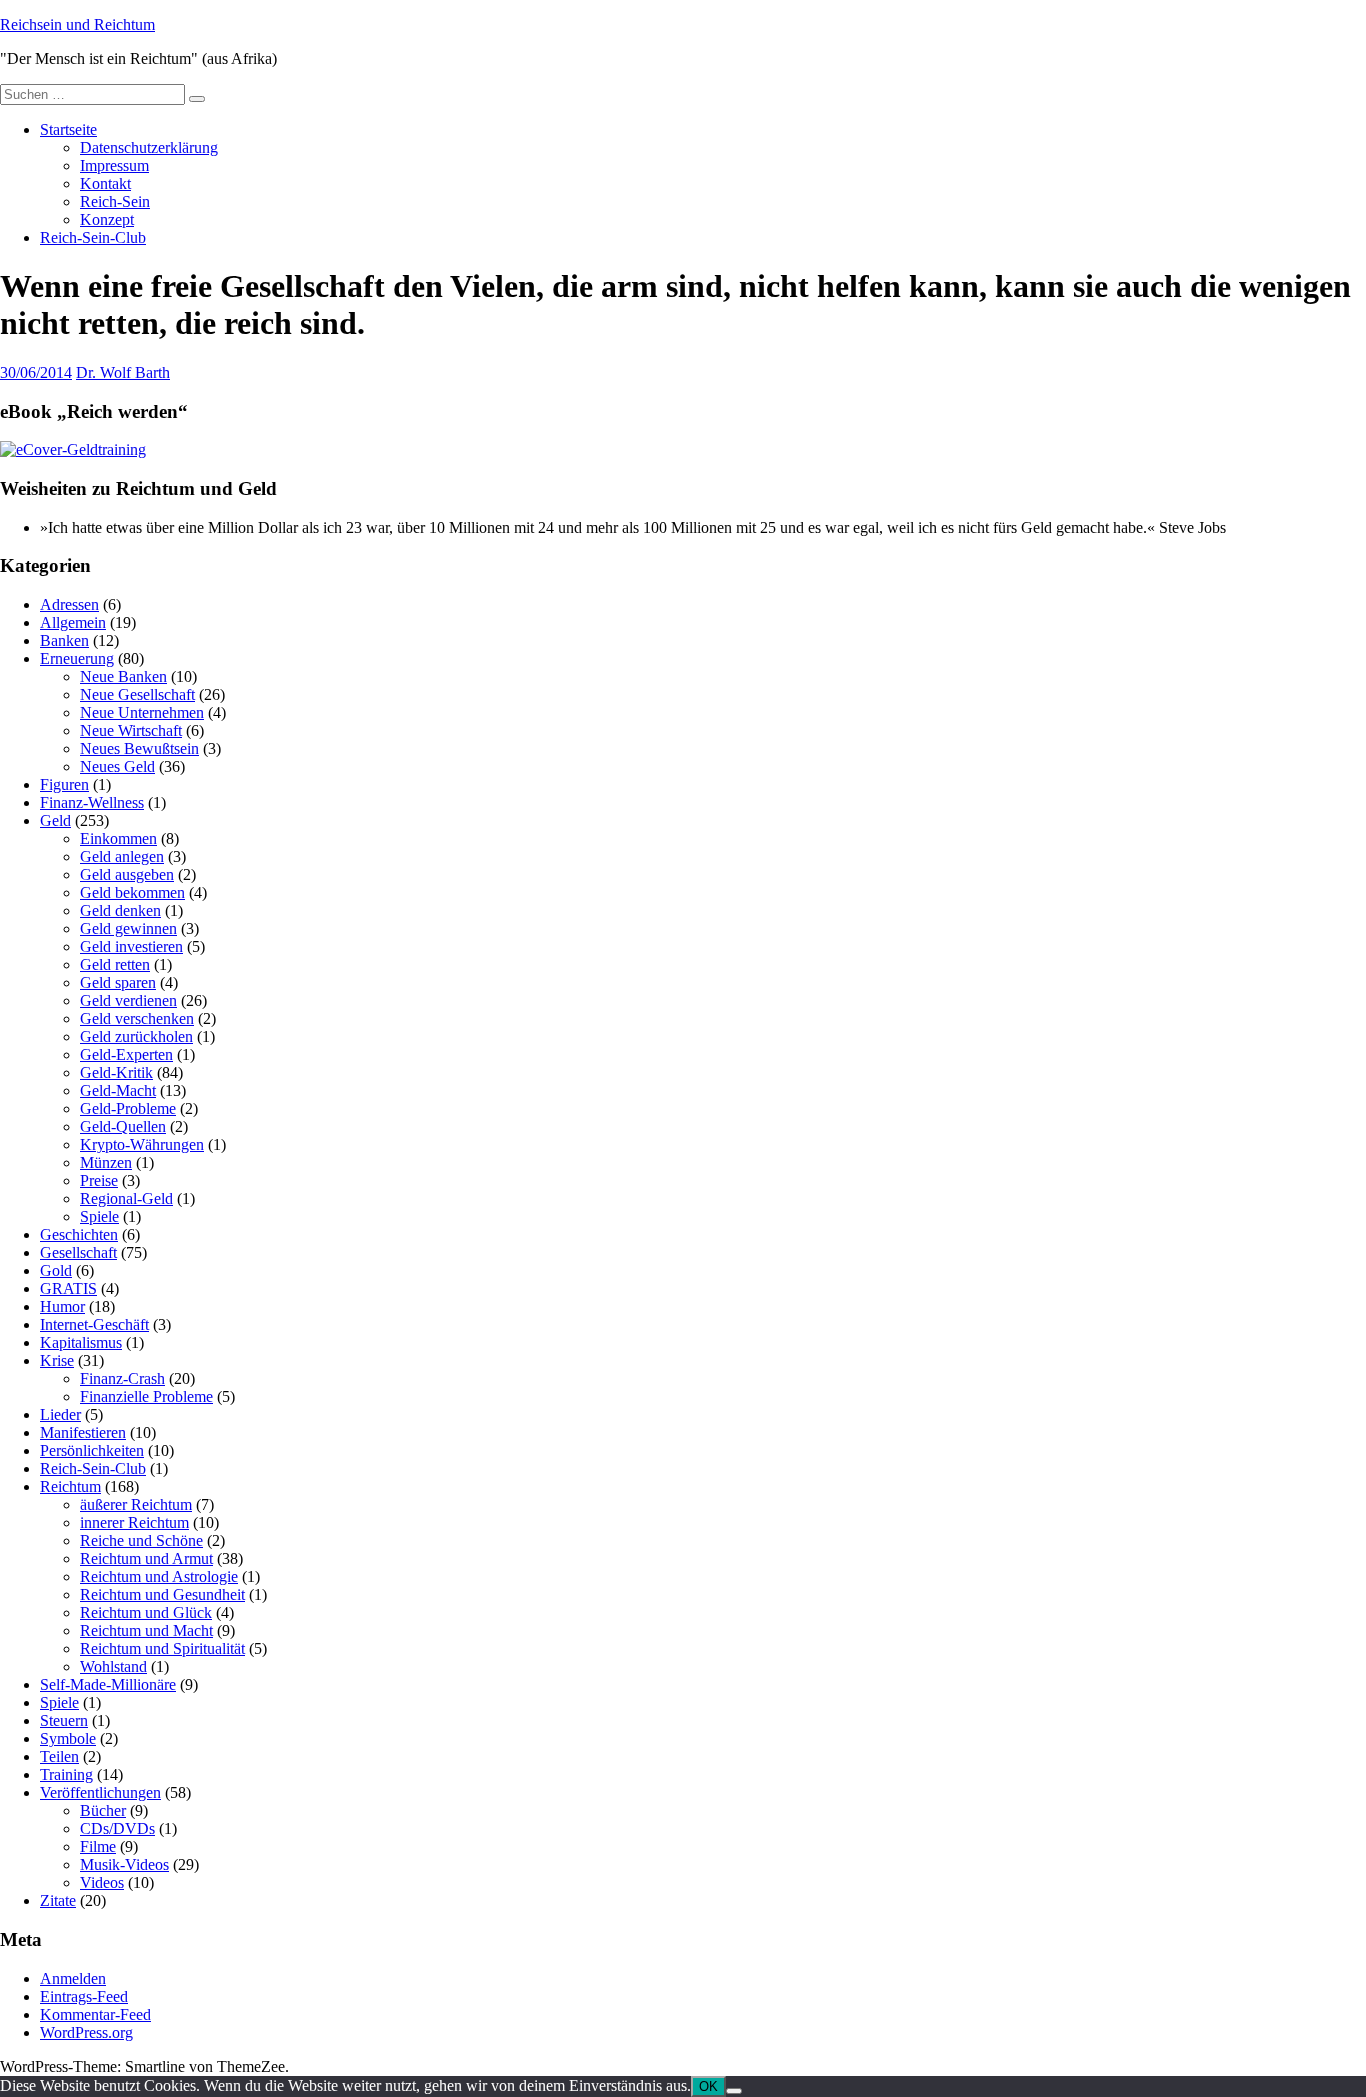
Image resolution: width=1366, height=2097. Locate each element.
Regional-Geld (126, 1198)
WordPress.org (86, 2032)
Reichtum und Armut (146, 1558)
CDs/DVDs (117, 1828)
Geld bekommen (132, 892)
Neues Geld (117, 766)
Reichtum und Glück (146, 1612)
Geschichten (79, 1234)
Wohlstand (113, 1666)
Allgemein (73, 622)
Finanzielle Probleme (146, 1396)
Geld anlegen (122, 856)
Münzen (106, 1162)
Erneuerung (77, 658)
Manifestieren (83, 1432)
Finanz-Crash (122, 1378)
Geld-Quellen (123, 1126)
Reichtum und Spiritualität (162, 1648)
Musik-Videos (124, 1864)
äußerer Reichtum (136, 1504)
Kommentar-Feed (95, 2014)
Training (66, 1774)
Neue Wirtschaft (131, 730)
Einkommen (118, 838)
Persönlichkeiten (92, 1450)
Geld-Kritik (116, 1072)
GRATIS (68, 1288)
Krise (57, 1360)
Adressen (69, 604)
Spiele (99, 1216)
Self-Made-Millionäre (108, 1684)
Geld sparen (118, 982)
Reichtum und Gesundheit (162, 1594)
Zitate (58, 1900)
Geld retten (115, 964)
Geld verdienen (128, 1000)
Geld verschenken (137, 1018)
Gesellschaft (78, 1252)
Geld (55, 820)
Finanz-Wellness (92, 802)
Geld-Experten (126, 1054)
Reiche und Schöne (141, 1540)
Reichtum (70, 1486)
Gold (56, 1270)
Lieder (60, 1414)
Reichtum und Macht (146, 1630)
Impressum (114, 165)
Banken (64, 640)
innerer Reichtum (134, 1522)
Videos (102, 1882)
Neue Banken (123, 676)
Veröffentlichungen (100, 1792)
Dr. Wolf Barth (123, 372)
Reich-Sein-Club (93, 237)
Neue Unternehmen (142, 712)
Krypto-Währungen (142, 1144)
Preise (99, 1180)
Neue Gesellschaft (137, 694)
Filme (98, 1846)
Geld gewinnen (128, 928)
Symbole (68, 1738)
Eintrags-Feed (84, 1996)
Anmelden (73, 1978)
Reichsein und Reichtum (77, 24)
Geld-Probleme (128, 1108)
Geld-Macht (118, 1090)
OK (708, 2086)
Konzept (107, 219)
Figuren (64, 784)
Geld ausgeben (127, 874)
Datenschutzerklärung (149, 147)
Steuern (64, 1720)
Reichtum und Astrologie (159, 1576)
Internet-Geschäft (94, 1324)
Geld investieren (131, 946)
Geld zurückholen (136, 1036)
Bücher (103, 1810)
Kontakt (105, 183)
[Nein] (734, 2091)
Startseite (68, 129)
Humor (62, 1306)
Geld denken (120, 910)
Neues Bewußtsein (139, 748)
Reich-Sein (115, 201)
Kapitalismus (81, 1342)
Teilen (59, 1756)
